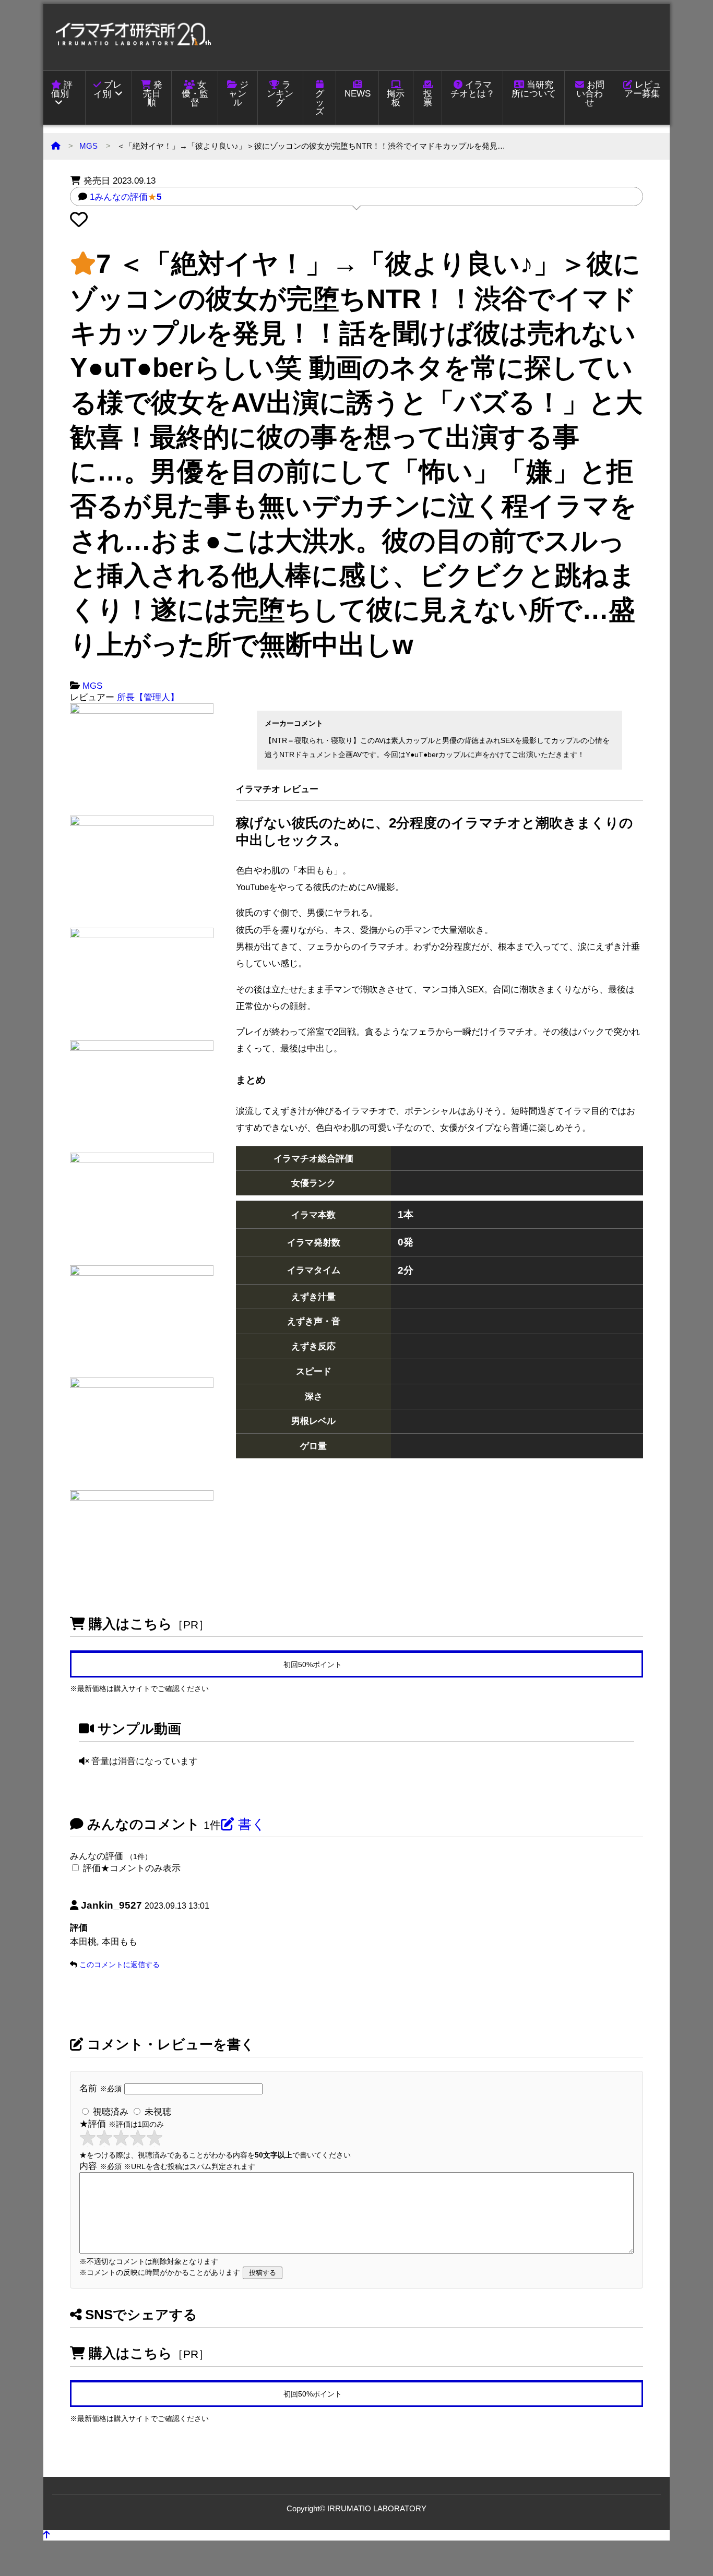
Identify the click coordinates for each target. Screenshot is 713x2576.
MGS (88, 146)
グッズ (320, 103)
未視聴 (157, 2112)
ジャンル (239, 94)
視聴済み (109, 2112)
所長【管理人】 (148, 697)
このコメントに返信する (120, 1964)
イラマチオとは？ (473, 89)
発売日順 (153, 94)
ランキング (280, 94)
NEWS (358, 94)
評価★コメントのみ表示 (132, 1868)
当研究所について (534, 89)
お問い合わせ (590, 94)
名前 (100, 2088)
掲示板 (396, 98)
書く (250, 1824)
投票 (428, 98)
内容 (167, 2166)
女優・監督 (195, 94)
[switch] (75, 1868)
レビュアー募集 (643, 89)
